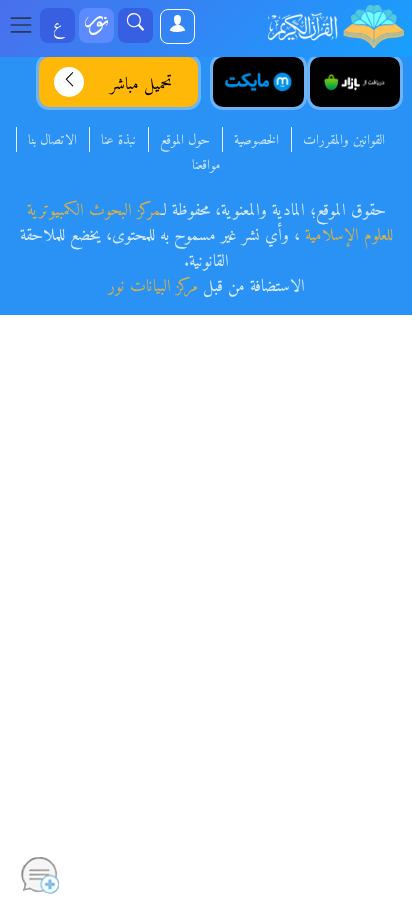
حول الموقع (185, 141)
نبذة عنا (118, 141)
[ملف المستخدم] (176, 26)
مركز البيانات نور (153, 286)
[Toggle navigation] (27, 26)
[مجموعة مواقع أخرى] (96, 25)
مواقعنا (206, 166)
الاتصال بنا (52, 141)
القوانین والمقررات (344, 141)
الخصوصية (256, 141)
